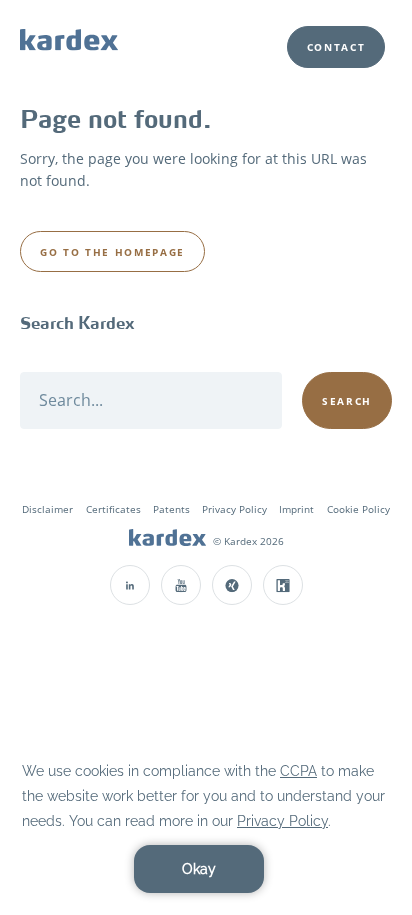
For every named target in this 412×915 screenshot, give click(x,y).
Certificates (113, 509)
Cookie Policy (358, 509)
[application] (206, 826)
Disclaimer (47, 509)
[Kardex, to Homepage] (69, 38)
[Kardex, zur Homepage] (167, 540)
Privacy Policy (234, 509)
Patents (171, 509)
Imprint (296, 509)
